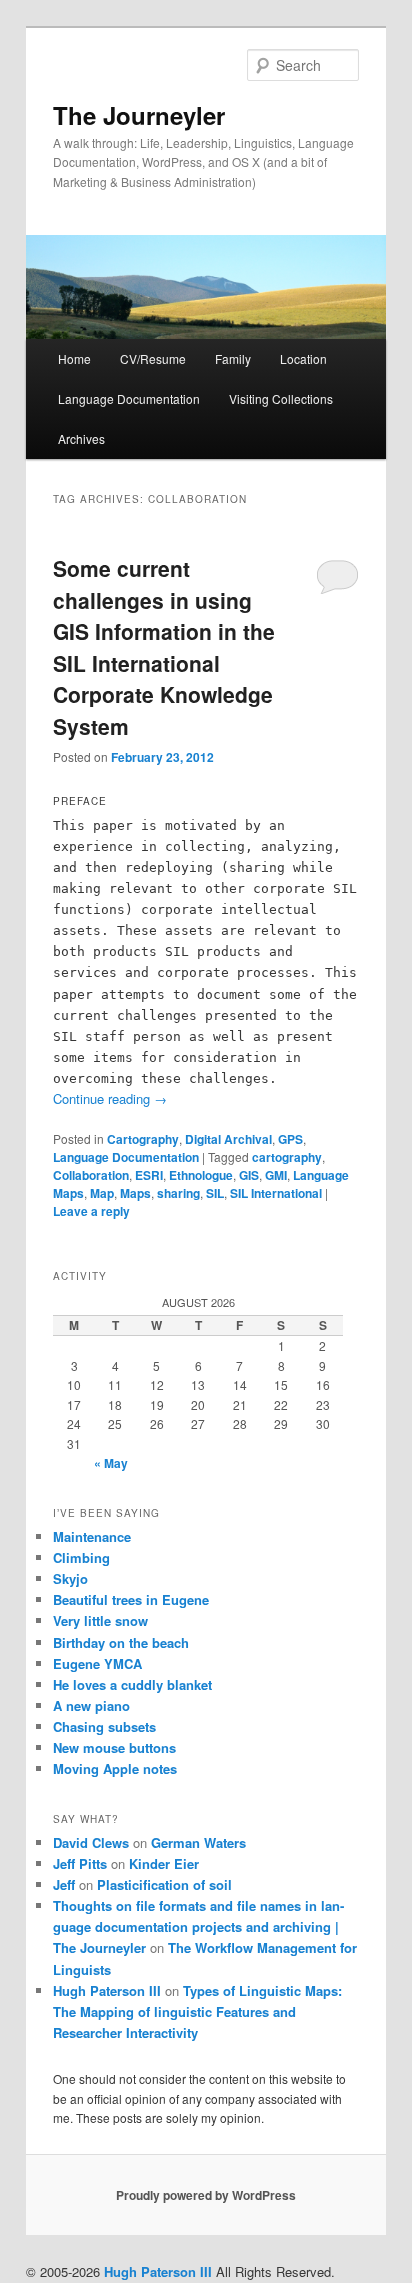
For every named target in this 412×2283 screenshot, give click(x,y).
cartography (287, 1157)
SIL (215, 1193)
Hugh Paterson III (107, 1990)
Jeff (64, 1884)
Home (74, 358)
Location (303, 358)
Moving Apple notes (115, 1768)
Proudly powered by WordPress (206, 2195)
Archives (81, 438)
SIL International (276, 1193)
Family (233, 358)
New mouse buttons (114, 1747)
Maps (135, 1193)
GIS (249, 1175)
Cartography (143, 1139)
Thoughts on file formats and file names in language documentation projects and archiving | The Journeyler (198, 1926)
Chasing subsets (104, 1726)
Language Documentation (129, 398)
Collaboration (91, 1175)
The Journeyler (139, 115)
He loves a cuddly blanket (132, 1684)
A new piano (91, 1705)
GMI (276, 1175)
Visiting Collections (281, 398)
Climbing (81, 1557)
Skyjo (70, 1578)
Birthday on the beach (121, 1642)
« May (111, 1463)
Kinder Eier (164, 1863)
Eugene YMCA (97, 1663)
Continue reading (110, 1098)
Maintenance (92, 1536)
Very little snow (100, 1620)
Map (102, 1193)
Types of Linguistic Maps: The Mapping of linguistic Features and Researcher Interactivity (197, 2011)
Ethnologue (201, 1175)
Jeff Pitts (80, 1863)
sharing (178, 1193)
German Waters (198, 1842)
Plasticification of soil (164, 1884)
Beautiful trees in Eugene (131, 1599)
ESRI (149, 1175)
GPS (290, 1139)
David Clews (91, 1842)
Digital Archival (228, 1139)
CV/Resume (153, 358)
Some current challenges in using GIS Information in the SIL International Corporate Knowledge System (164, 647)
